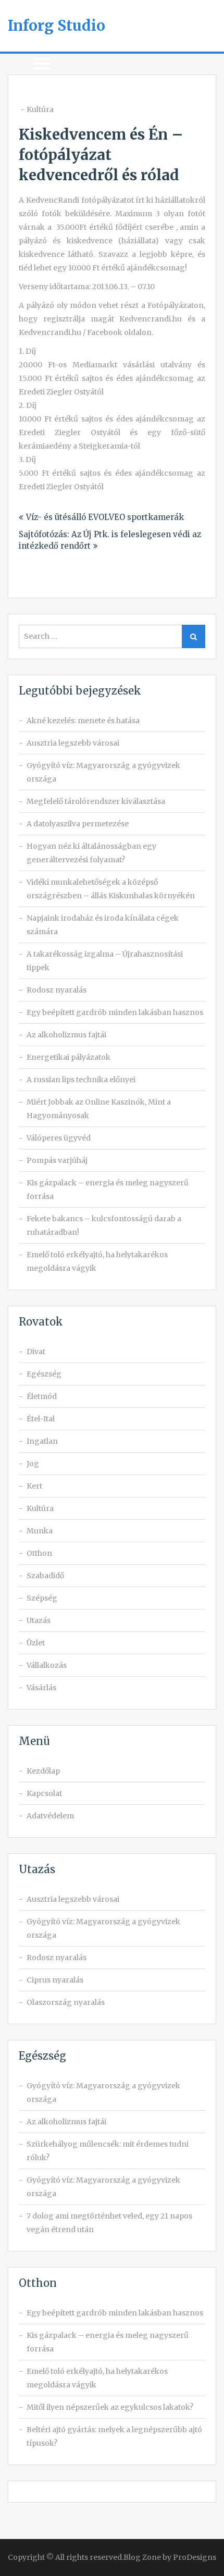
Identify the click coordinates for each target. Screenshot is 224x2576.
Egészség (44, 1374)
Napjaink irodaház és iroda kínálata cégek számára (103, 925)
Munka (40, 1531)
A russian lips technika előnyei (81, 1080)
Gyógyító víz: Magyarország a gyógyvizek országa (103, 772)
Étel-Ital (41, 1419)
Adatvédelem (50, 1816)
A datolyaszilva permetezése (78, 824)
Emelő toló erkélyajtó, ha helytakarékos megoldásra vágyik (97, 1261)
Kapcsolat (44, 1793)
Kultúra (40, 109)
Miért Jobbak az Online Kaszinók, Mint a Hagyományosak (99, 1109)
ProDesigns (195, 2557)
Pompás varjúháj (57, 1160)
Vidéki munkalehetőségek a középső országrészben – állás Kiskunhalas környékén (111, 889)
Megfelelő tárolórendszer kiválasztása (96, 801)
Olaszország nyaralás (66, 2002)
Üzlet (36, 1643)
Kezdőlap (43, 1771)
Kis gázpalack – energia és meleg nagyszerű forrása (108, 1190)
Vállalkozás (47, 1665)
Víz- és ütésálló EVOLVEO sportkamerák (105, 517)
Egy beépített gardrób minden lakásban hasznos (115, 1012)
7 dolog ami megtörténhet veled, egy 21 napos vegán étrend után (109, 2223)
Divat (36, 1352)
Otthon (39, 1553)
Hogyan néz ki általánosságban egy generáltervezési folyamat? (91, 853)
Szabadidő (45, 1576)
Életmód (42, 1396)
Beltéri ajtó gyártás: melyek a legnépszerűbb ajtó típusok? (114, 2436)
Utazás (39, 1620)
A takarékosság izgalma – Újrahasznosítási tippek (105, 961)
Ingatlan (42, 1441)
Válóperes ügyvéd (59, 1138)
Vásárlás (41, 1688)
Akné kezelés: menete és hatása (83, 721)
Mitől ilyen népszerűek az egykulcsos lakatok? (110, 2407)
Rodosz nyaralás (57, 990)
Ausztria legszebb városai (73, 743)
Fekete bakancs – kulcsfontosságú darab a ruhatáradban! (104, 1225)
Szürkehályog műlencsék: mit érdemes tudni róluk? (108, 2151)
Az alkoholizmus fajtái (66, 1035)
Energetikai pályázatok (69, 1057)
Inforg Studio (57, 26)
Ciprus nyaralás (55, 1980)
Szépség (42, 1598)
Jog (33, 1464)
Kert (34, 1486)
